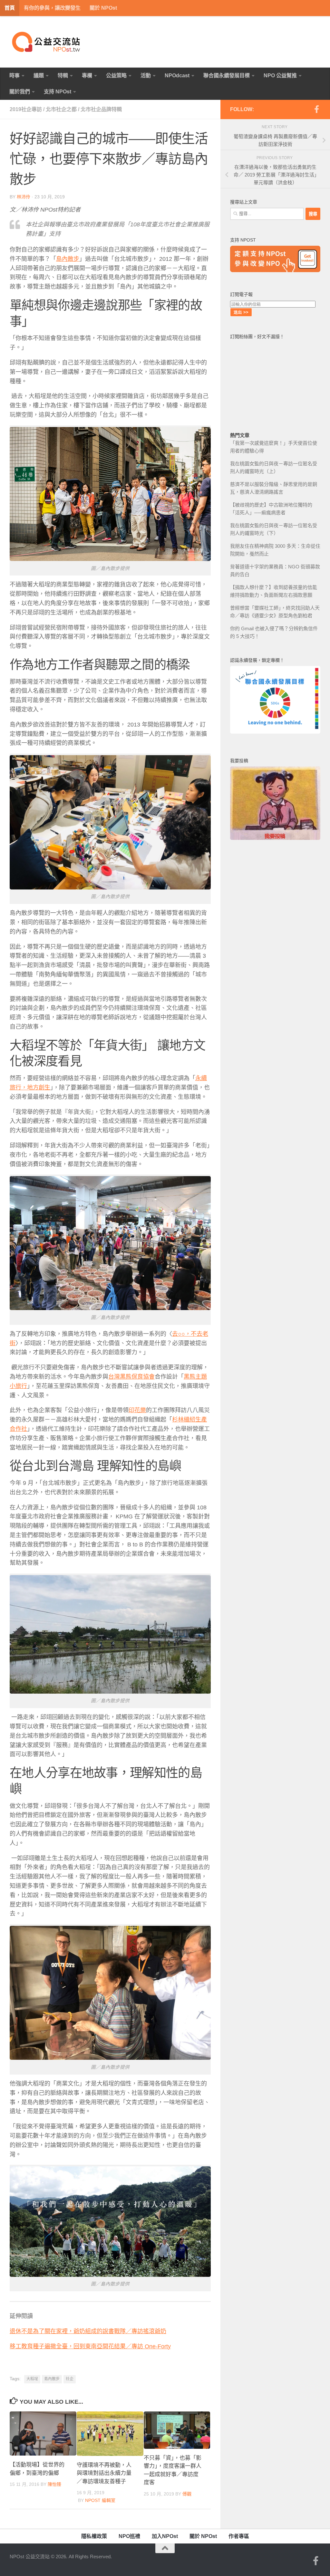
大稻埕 (32, 2379)
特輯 (63, 76)
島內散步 (52, 2379)
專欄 (87, 76)
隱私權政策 (94, 2536)
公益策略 (116, 76)
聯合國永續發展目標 (227, 76)
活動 (146, 76)
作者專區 (239, 2536)
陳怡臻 (54, 2484)
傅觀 (187, 2494)
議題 (39, 76)
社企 (70, 2379)
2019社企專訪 (26, 109)
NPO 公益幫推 (280, 76)
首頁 (10, 8)
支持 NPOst (58, 92)
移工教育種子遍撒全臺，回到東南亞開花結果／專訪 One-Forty (90, 2346)
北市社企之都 (61, 109)
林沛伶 (24, 197)
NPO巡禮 (129, 2536)
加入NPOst (165, 2536)
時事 (15, 76)
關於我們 (20, 92)
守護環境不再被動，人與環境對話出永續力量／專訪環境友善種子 (104, 2473)
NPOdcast (177, 76)
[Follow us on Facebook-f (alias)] (316, 109)
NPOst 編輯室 (100, 2500)
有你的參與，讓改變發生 (52, 8)
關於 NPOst (103, 8)
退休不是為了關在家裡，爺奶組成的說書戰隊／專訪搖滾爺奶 (88, 2331)
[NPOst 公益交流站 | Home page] (47, 42)
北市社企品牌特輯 (101, 109)
